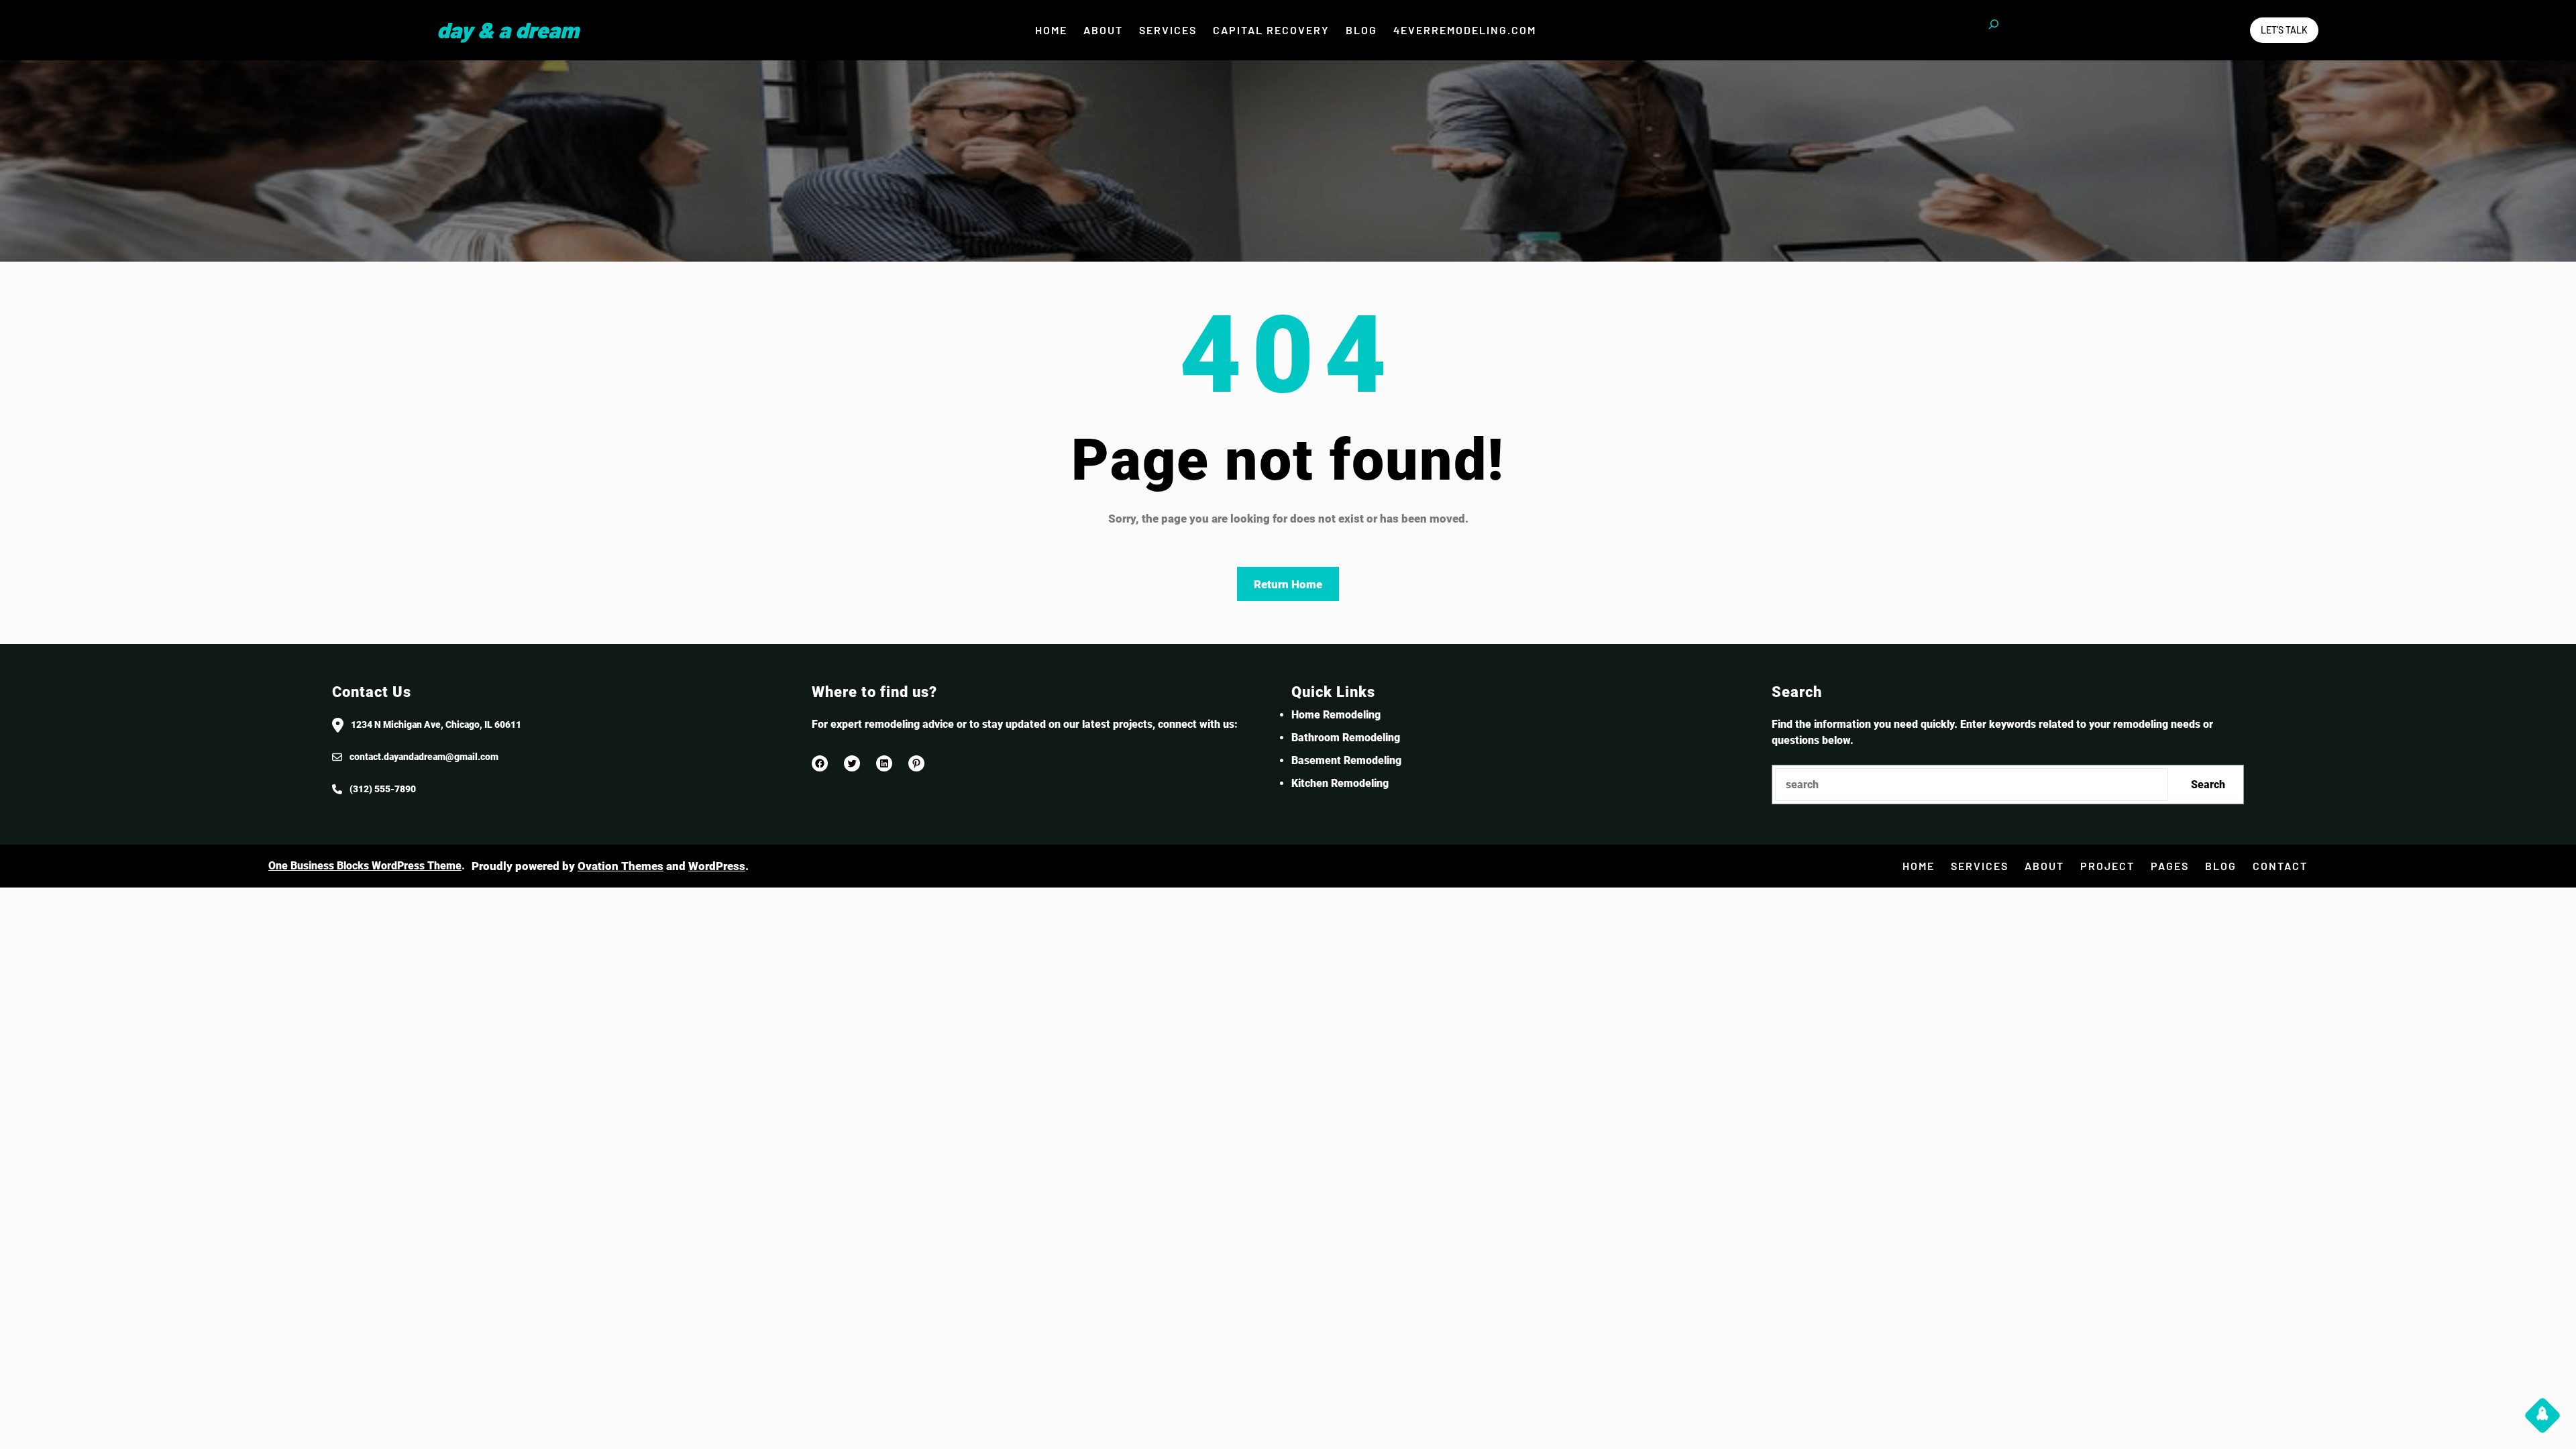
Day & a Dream (508, 30)
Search (2208, 785)
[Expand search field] (1994, 30)
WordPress (717, 866)
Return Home (1288, 584)
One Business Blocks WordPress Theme (365, 866)
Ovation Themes (621, 866)
